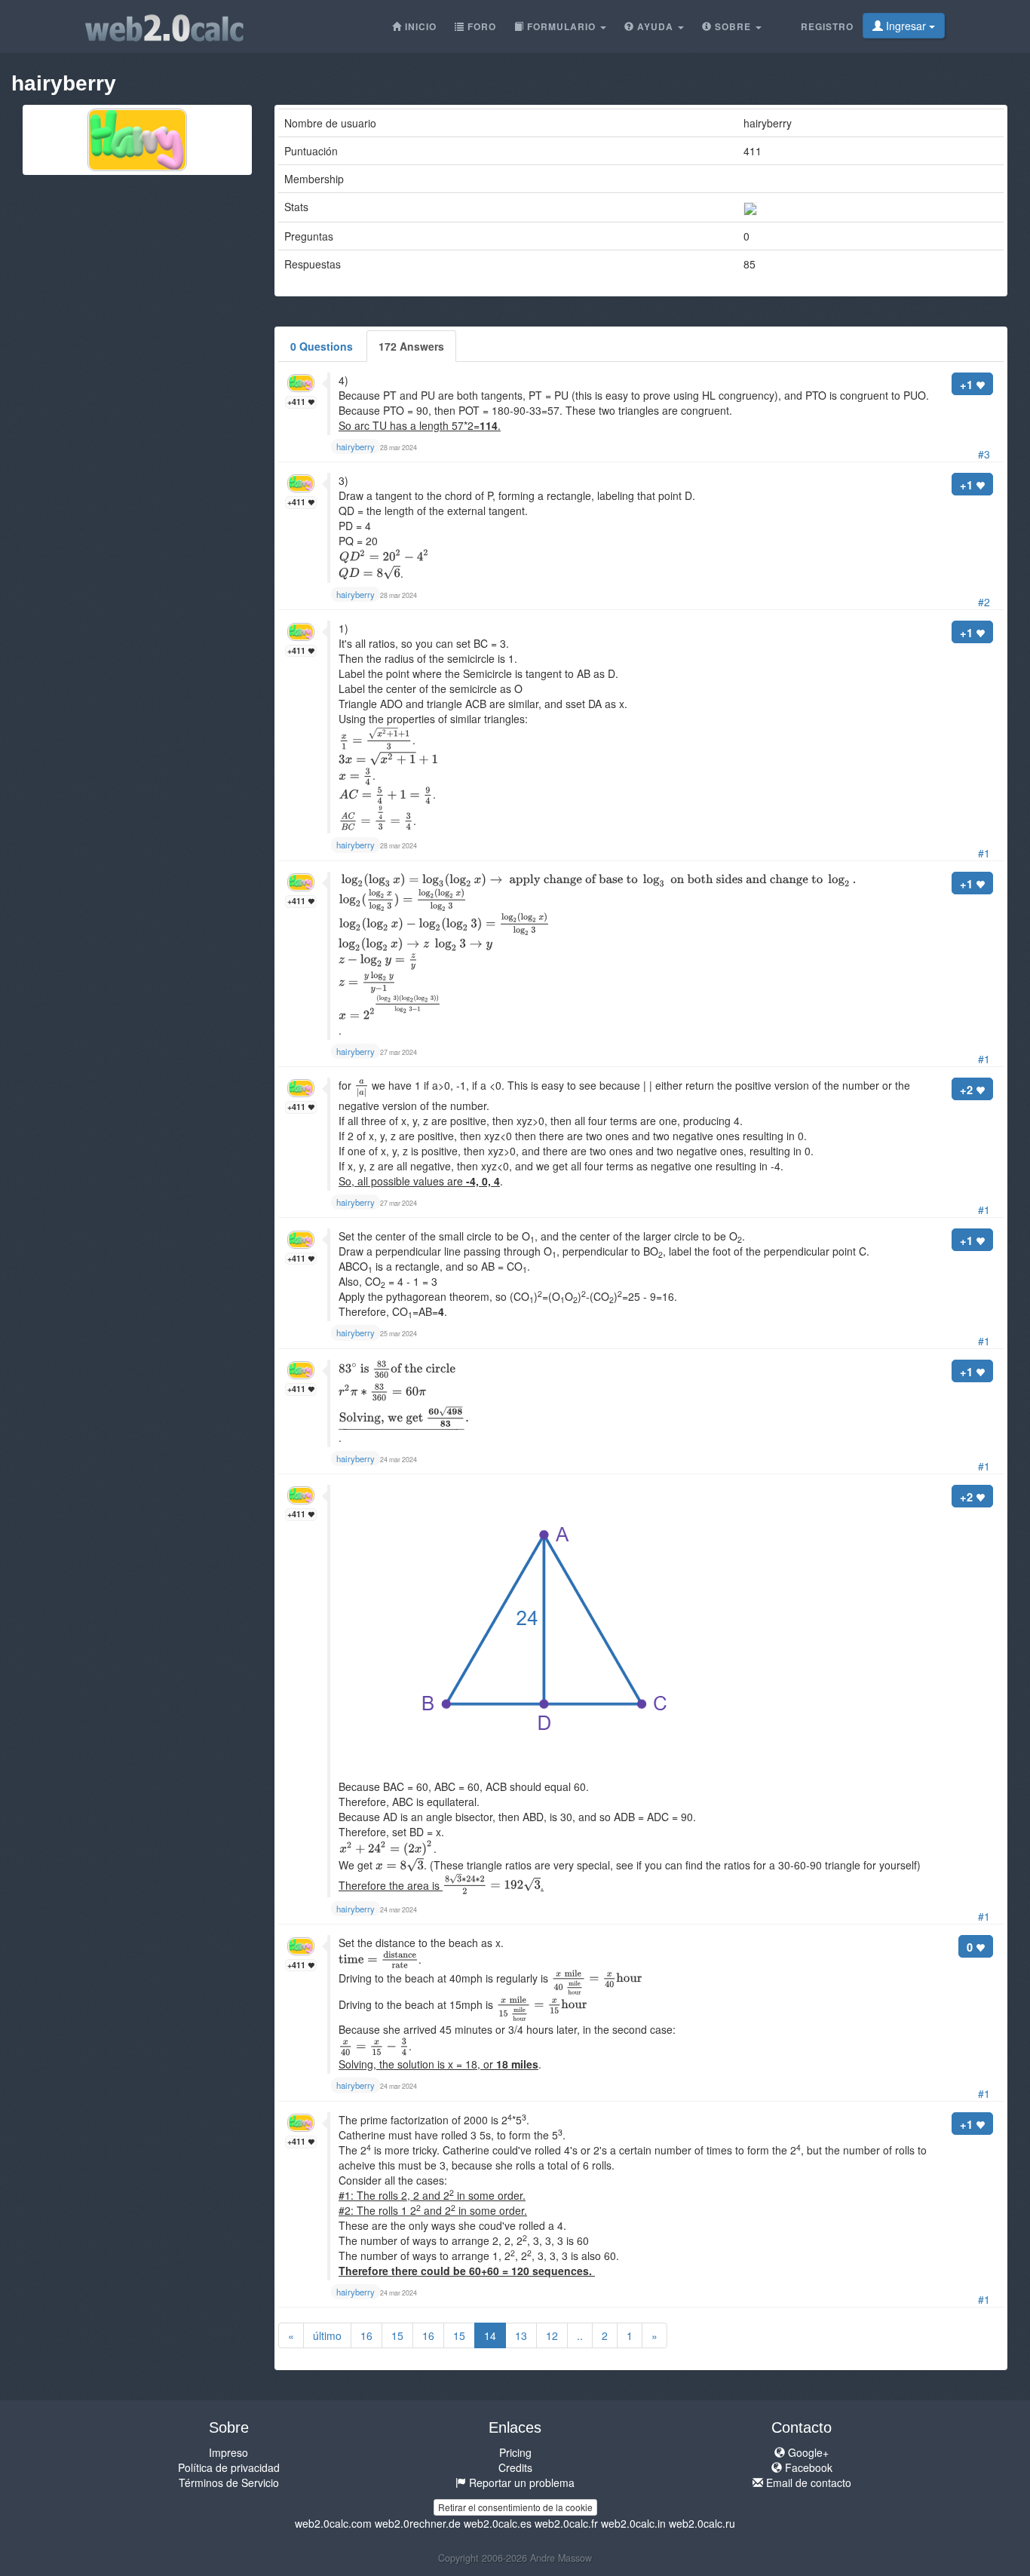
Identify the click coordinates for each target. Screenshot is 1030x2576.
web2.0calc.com (333, 2523)
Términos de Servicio (229, 2482)
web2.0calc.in (633, 2523)
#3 (984, 454)
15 (397, 2335)
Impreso (228, 2452)
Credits (515, 2467)
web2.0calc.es (498, 2523)
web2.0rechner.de (418, 2523)
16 (366, 2335)
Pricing (515, 2452)
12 (552, 2335)
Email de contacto (807, 2482)
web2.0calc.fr (566, 2523)
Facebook (807, 2467)
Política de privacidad (229, 2467)
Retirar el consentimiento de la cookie (515, 2507)
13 (521, 2335)
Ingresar (906, 26)
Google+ (807, 2452)
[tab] (322, 346)
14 (490, 2335)
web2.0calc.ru (702, 2523)
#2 (984, 602)
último (327, 2335)
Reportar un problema (520, 2482)
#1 (984, 853)
